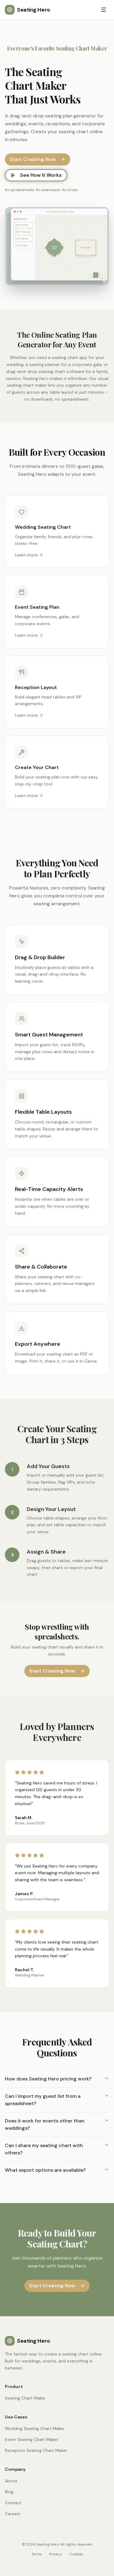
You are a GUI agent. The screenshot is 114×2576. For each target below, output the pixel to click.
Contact (13, 2503)
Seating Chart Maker (25, 2398)
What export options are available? (45, 2170)
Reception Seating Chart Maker (36, 2450)
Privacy (56, 2554)
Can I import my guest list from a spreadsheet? (43, 2100)
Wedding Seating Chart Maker (35, 2428)
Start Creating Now (33, 159)
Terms (37, 2554)
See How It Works (41, 175)
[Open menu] (104, 10)
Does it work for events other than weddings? (45, 2124)
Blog (9, 2492)
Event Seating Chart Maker (31, 2439)
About (11, 2481)
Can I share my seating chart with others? (44, 2149)
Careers (13, 2514)
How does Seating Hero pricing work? (48, 2079)
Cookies (76, 2554)
